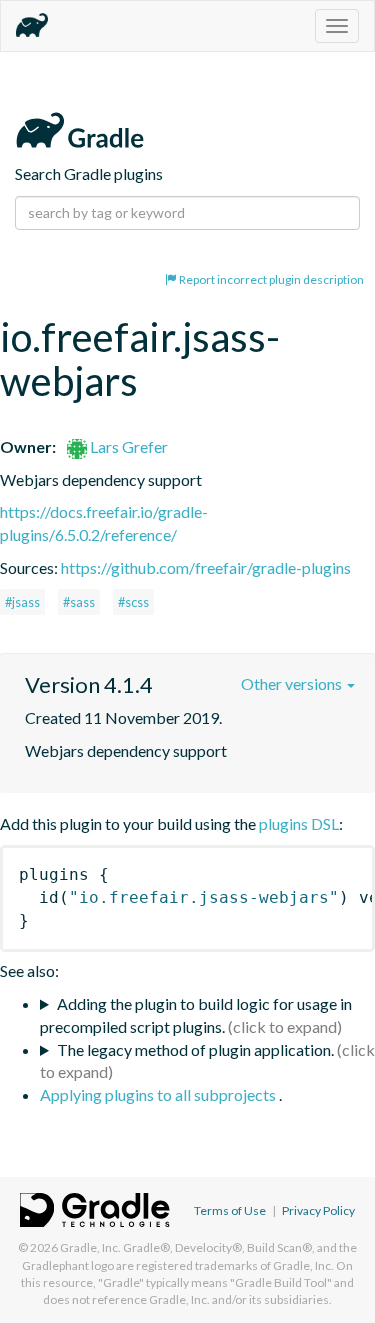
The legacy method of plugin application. (195, 1049)
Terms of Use (230, 1210)
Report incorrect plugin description (270, 279)
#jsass (22, 602)
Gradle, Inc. (90, 1247)
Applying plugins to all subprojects (159, 1094)
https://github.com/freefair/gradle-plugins (206, 567)
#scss (133, 602)
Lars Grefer (127, 446)
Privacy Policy (318, 1210)
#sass (79, 602)
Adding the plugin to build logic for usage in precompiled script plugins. (196, 1015)
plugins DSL (299, 823)
